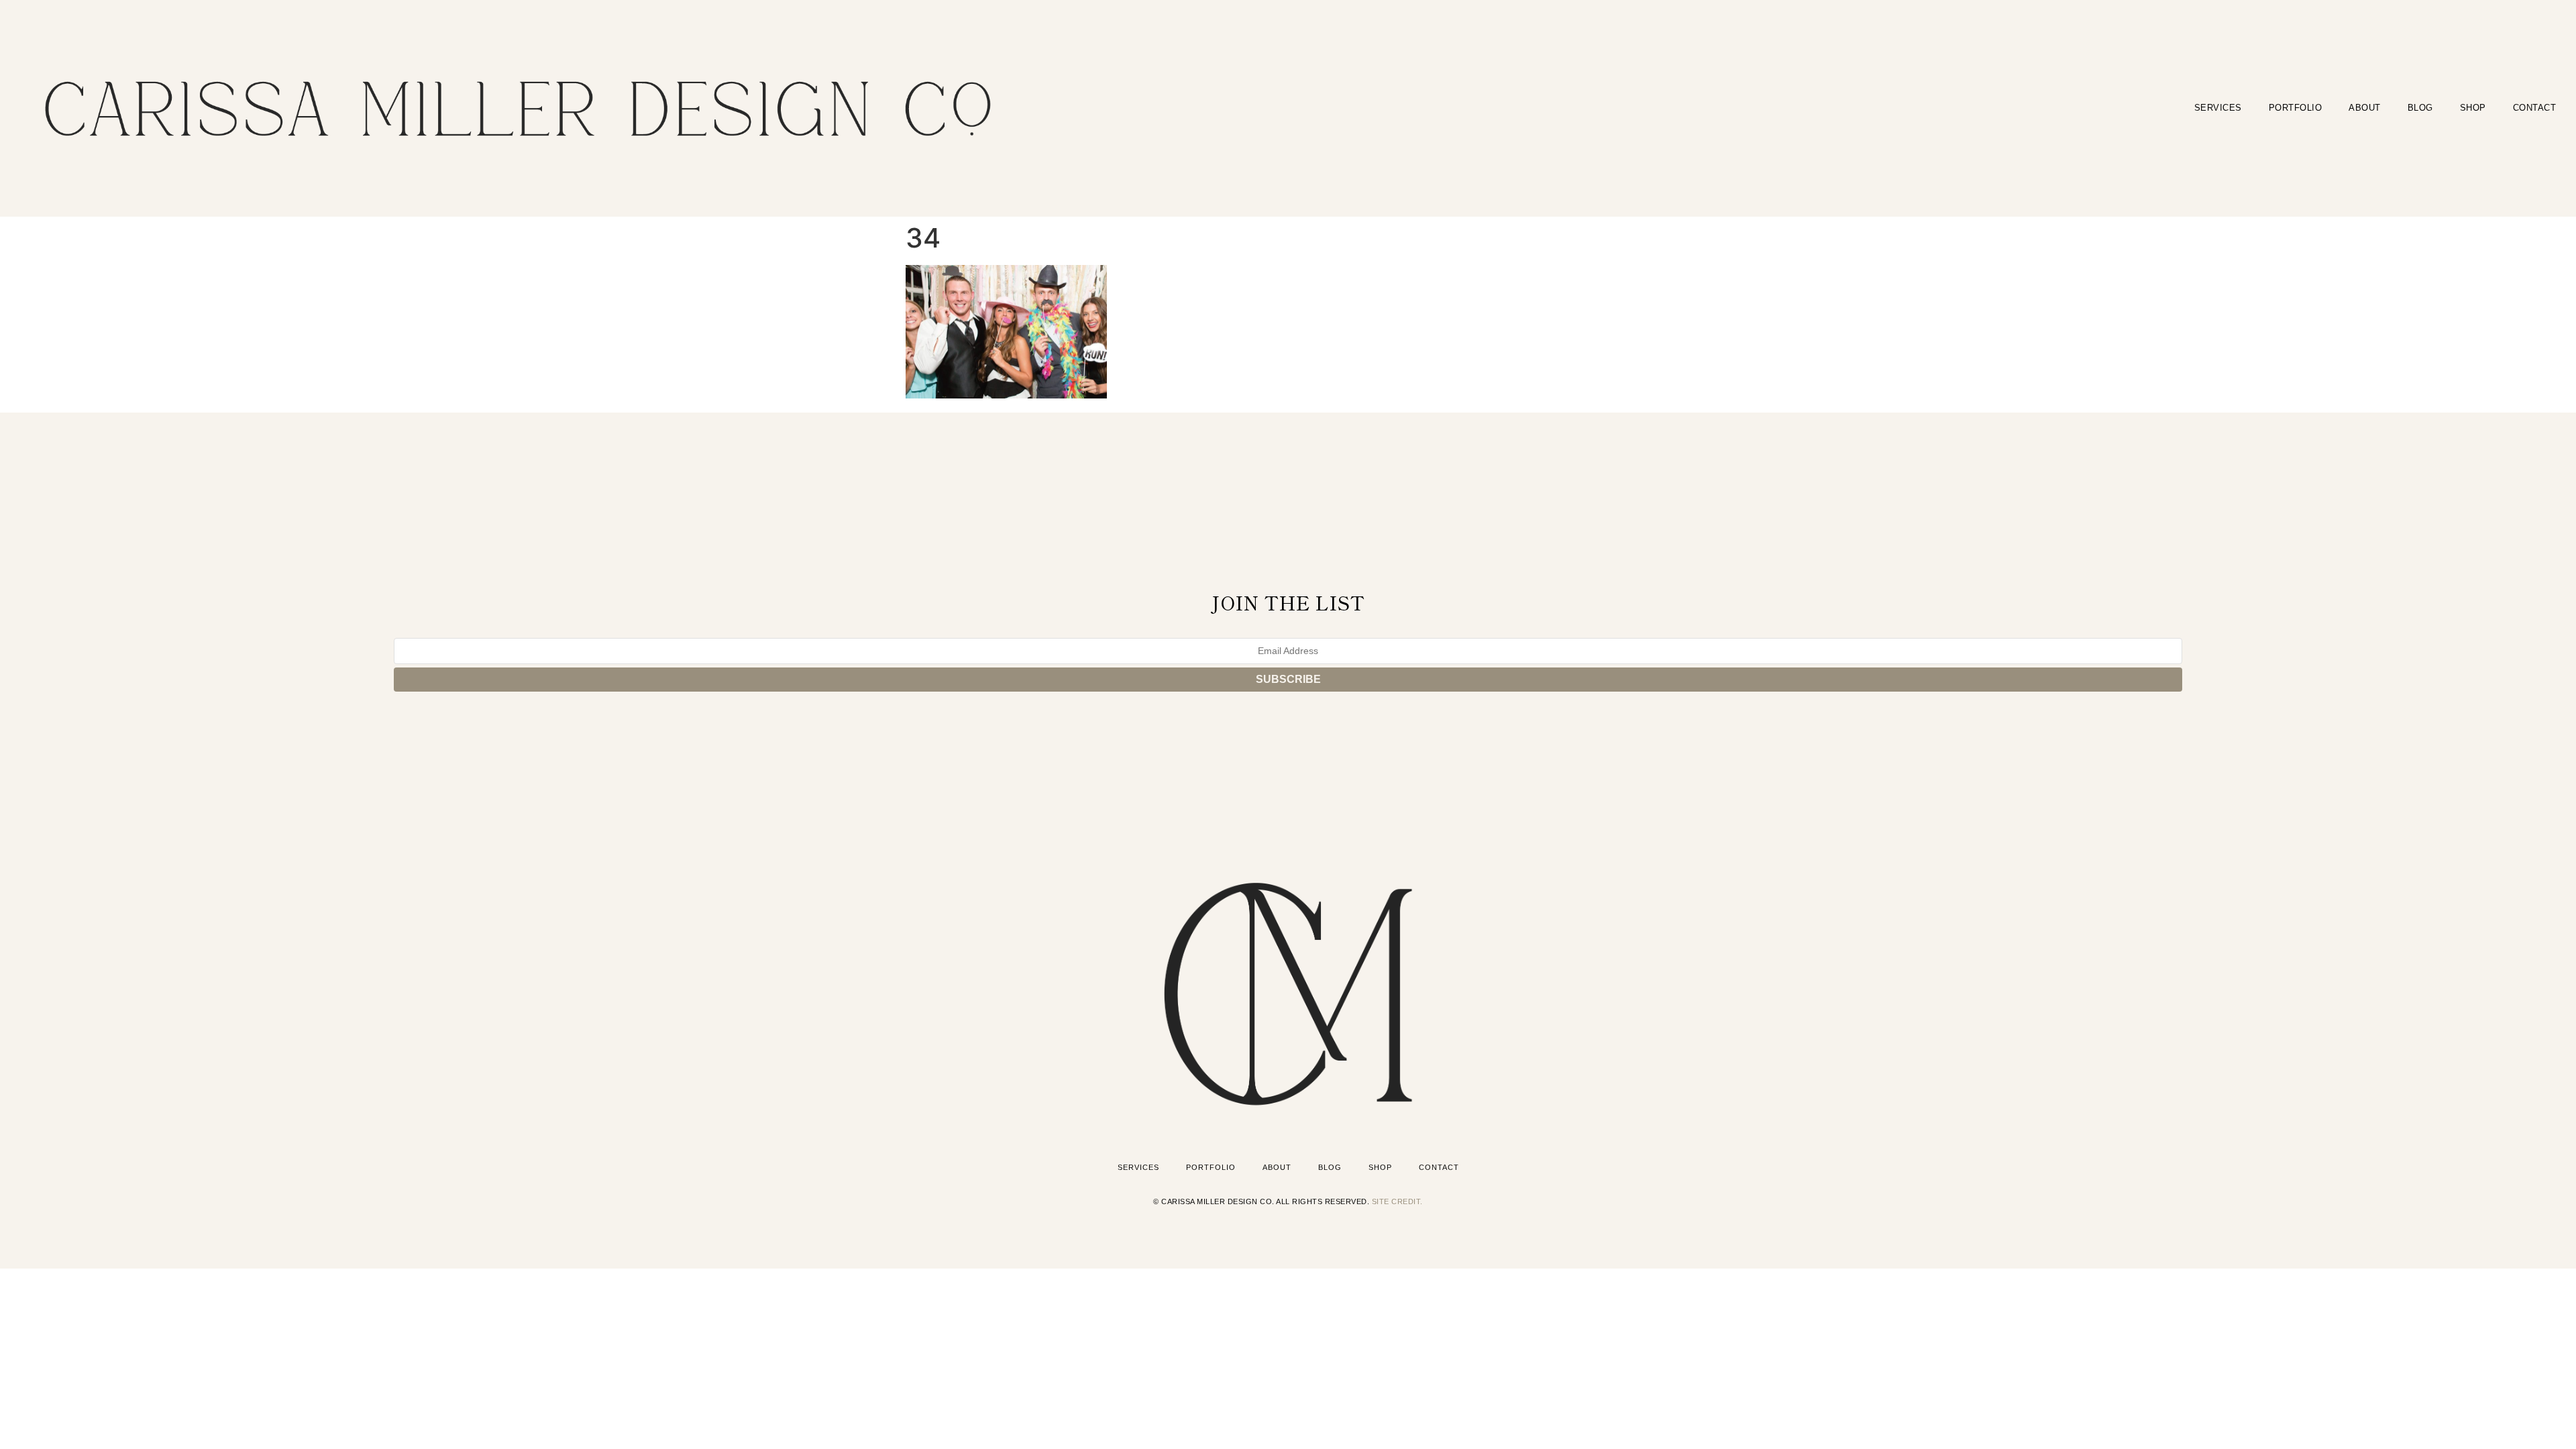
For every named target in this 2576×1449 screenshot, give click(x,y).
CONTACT (2535, 108)
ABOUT (2365, 108)
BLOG (2420, 108)
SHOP (2473, 108)
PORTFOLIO (2296, 108)
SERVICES (2218, 108)
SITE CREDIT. (1397, 1201)
